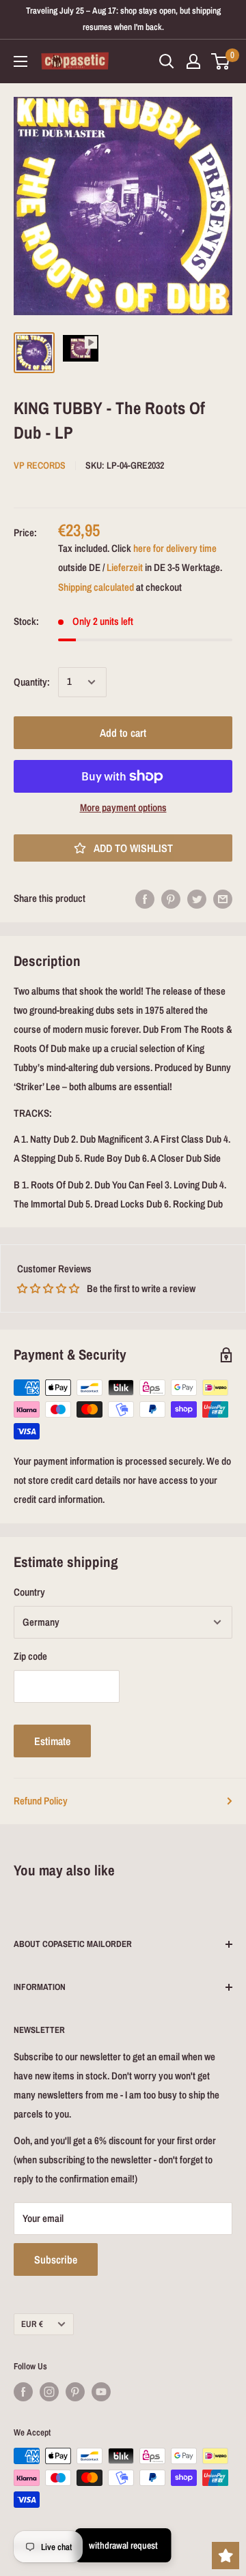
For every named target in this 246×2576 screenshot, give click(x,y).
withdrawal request (123, 2545)
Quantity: (32, 682)
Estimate (52, 1741)
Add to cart (123, 733)
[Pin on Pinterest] (171, 899)
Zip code (30, 1656)
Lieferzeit (125, 567)
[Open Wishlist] (225, 2556)
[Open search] (167, 61)
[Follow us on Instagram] (49, 2392)
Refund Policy (41, 1801)
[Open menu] (20, 61)
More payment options (123, 807)
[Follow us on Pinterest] (75, 2392)
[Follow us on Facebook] (23, 2392)
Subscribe (56, 2259)
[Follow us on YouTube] (101, 2392)
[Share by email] (223, 899)
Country (29, 1592)
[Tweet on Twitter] (197, 899)
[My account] (193, 61)
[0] (221, 61)
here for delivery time (175, 548)
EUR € (32, 2324)
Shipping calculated (96, 587)
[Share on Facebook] (145, 899)
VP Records (40, 465)
